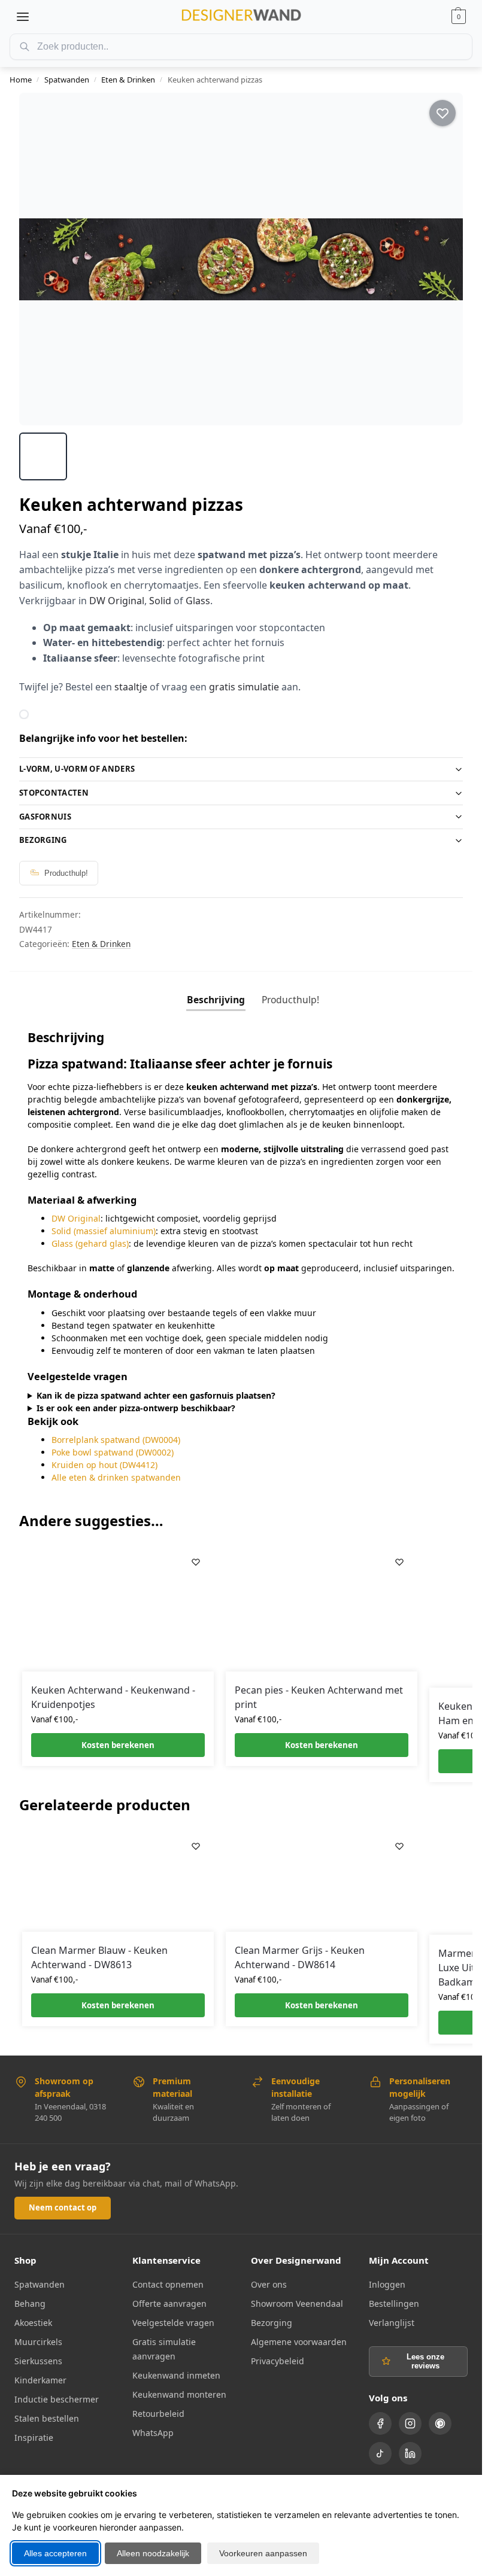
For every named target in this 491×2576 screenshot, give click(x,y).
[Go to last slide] (39, 259)
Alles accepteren (55, 2553)
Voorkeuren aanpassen (263, 2553)
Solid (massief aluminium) (104, 1231)
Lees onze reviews (425, 2361)
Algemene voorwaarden (299, 2342)
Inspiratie (34, 2438)
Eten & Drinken (128, 80)
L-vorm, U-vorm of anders (77, 769)
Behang (30, 2304)
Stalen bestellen (47, 2418)
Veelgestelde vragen (173, 2323)
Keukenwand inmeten (176, 2375)
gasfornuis (45, 817)
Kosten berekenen (118, 1745)
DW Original (117, 601)
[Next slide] (443, 259)
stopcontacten (54, 793)
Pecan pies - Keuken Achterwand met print (319, 1697)
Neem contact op (63, 2207)
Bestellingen (394, 2304)
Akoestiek (33, 2323)
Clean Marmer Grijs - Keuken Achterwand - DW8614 (300, 1957)
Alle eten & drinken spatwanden (116, 1477)
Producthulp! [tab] (290, 1000)
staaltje (131, 687)
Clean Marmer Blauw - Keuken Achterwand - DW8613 (99, 1957)
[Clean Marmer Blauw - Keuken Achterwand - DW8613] (118, 1880)
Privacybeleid (278, 2361)
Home (21, 80)
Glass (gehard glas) (90, 1243)
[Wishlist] (196, 1562)
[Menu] (23, 17)
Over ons (269, 2284)
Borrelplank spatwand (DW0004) (116, 1440)
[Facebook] (380, 2423)
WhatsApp (153, 2433)
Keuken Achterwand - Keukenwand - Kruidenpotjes (113, 1697)
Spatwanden (67, 80)
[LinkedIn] (410, 2453)
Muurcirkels (38, 2342)
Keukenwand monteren (179, 2394)
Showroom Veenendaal (297, 2304)
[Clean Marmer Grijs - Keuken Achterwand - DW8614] (322, 1880)
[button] (459, 17)
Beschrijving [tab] (216, 1000)
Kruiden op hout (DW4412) (104, 1465)
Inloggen (387, 2284)
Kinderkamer (40, 2380)
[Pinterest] (440, 2423)
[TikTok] (380, 2453)
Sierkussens (38, 2361)
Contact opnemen (168, 2284)
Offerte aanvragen (169, 2304)
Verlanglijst (392, 2323)
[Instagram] (410, 2423)
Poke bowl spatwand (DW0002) (113, 1452)
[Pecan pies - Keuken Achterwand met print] (322, 1608)
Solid (160, 601)
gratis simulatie (244, 687)
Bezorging (43, 840)
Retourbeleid (158, 2414)
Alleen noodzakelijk (153, 2553)
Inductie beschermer (57, 2399)
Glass (198, 601)
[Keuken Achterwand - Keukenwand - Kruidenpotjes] (118, 1608)
